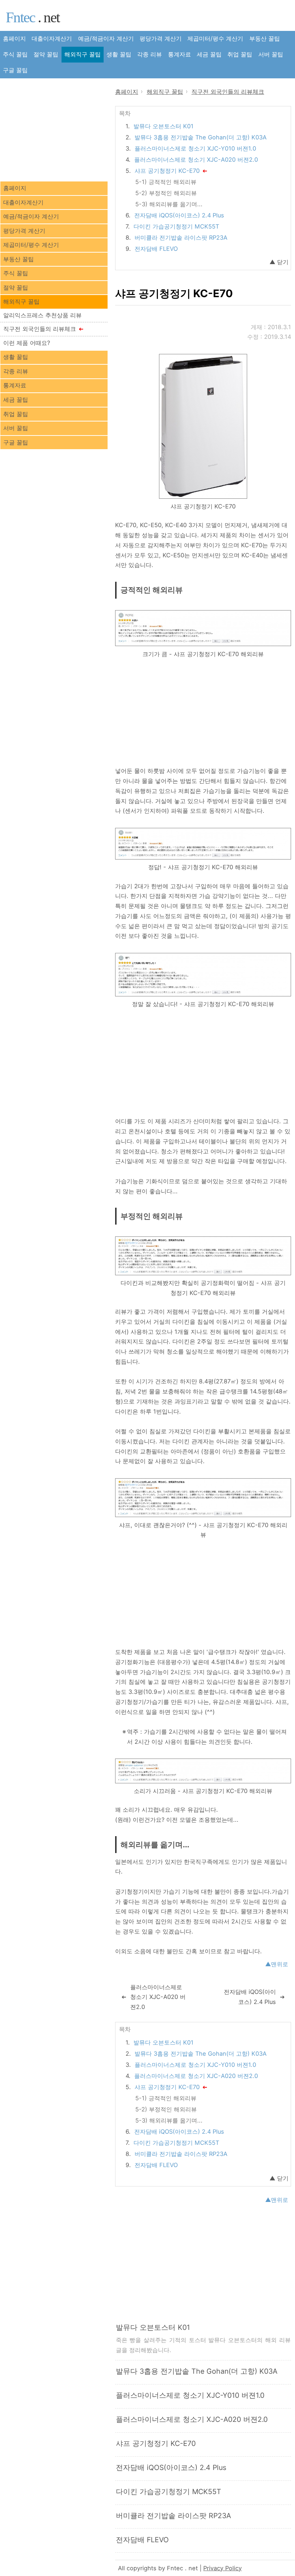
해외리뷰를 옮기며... (176, 204)
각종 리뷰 (149, 54)
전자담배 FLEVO (156, 249)
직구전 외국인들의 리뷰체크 (40, 329)
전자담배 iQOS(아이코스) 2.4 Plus (179, 215)
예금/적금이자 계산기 (106, 38)
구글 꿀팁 (15, 70)
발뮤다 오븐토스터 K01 (164, 126)
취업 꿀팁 (240, 54)
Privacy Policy (223, 2568)
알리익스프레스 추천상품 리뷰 (42, 315)
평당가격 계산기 (161, 38)
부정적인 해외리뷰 (173, 193)
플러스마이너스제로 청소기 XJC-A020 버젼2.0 (196, 160)
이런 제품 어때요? (27, 343)
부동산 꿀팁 (265, 38)
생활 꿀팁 (119, 54)
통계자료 (180, 54)
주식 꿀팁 (15, 54)
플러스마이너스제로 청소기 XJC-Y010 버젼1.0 (195, 148)
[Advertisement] (203, 714)
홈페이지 (14, 38)
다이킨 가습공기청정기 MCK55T (176, 226)
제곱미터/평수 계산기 (215, 38)
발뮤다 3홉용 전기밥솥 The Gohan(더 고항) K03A (201, 137)
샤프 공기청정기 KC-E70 (167, 171)
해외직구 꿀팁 (83, 54)
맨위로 (280, 1964)
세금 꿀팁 (209, 54)
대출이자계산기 (52, 38)
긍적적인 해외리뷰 (173, 182)
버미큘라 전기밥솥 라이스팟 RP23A (181, 238)
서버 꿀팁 (271, 54)
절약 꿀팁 (46, 54)
